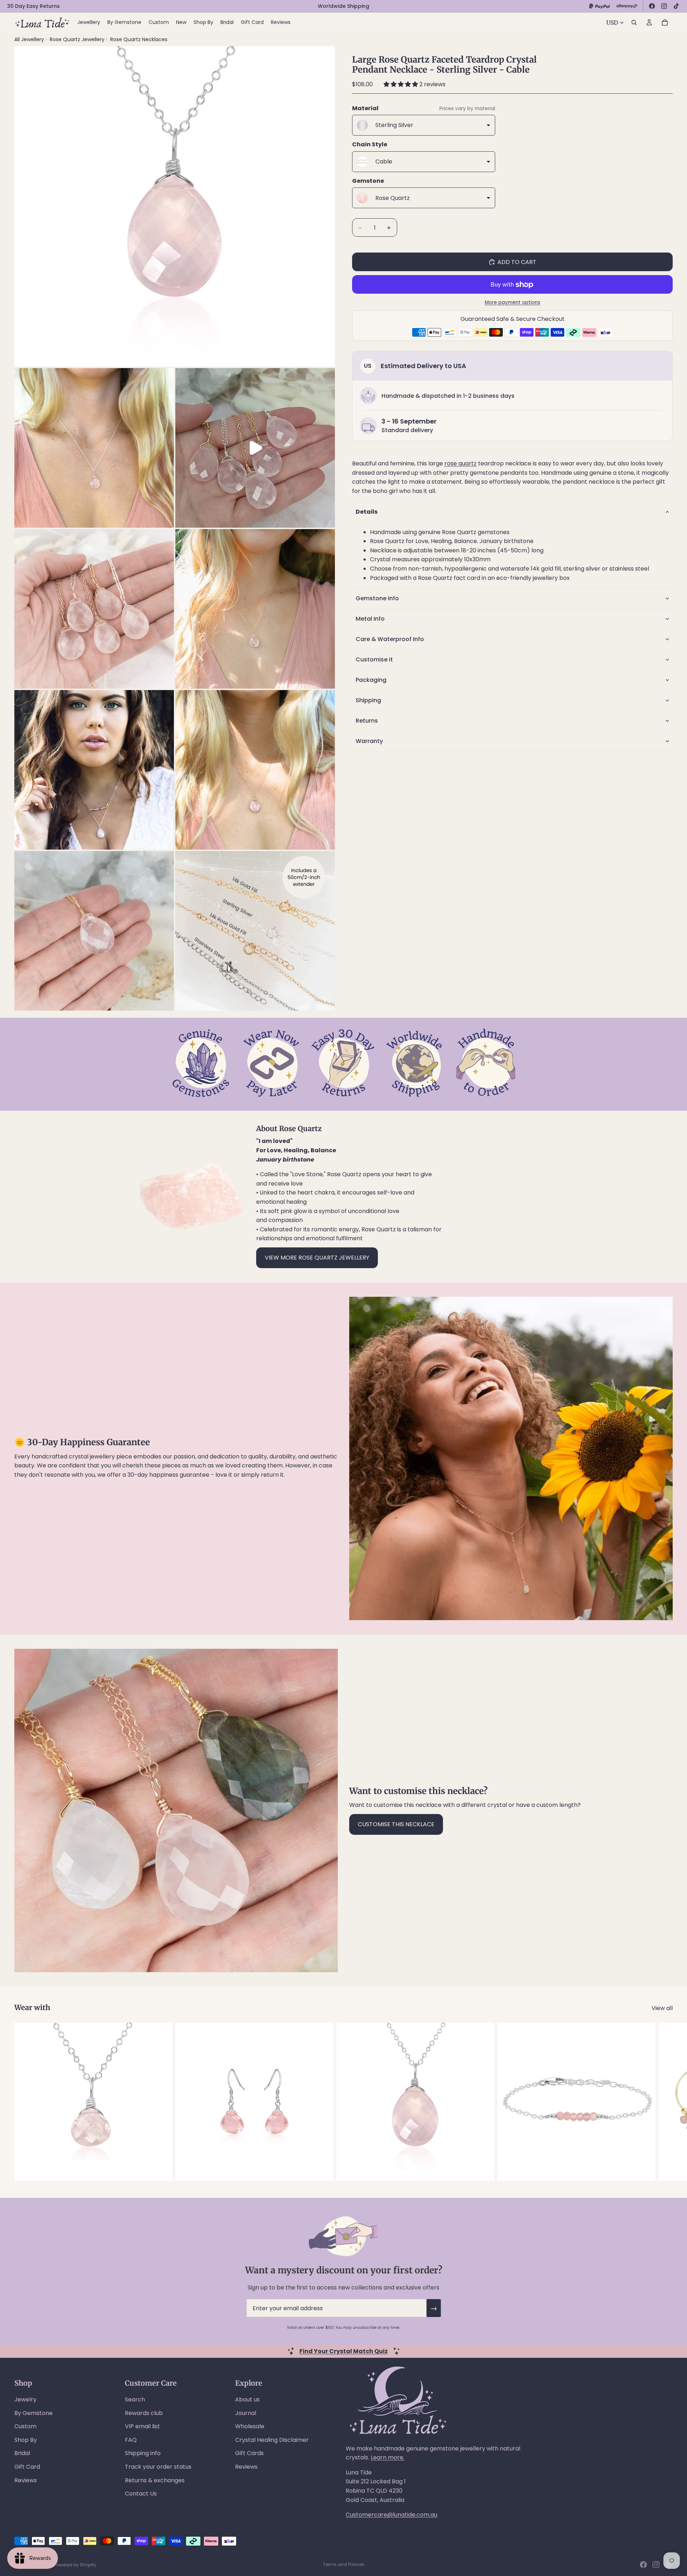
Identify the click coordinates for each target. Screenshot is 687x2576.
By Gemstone (33, 2413)
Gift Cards (249, 2453)
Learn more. (388, 2457)
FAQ (131, 2440)
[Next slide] (665, 2102)
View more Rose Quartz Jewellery (317, 1258)
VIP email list (142, 2426)
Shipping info (143, 2453)
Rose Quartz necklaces (139, 39)
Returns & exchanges (155, 2480)
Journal (246, 2413)
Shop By (26, 2440)
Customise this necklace (396, 1824)
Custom (25, 2426)
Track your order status (158, 2467)
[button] (401, 84)
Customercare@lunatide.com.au (391, 2515)
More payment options (513, 302)
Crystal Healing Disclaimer (272, 2440)
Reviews (26, 2480)
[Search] (634, 23)
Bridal (22, 2453)
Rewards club (144, 2413)
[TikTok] (676, 6)
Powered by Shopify (75, 2565)
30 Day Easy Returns (33, 6)
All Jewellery (29, 39)
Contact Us (141, 2494)
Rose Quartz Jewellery (78, 39)
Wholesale (250, 2426)
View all (662, 2008)
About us (247, 2399)
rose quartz (461, 463)
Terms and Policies (344, 2564)
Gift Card (27, 2467)
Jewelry (25, 2399)
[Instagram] (664, 6)
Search (135, 2399)
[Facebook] (652, 6)
